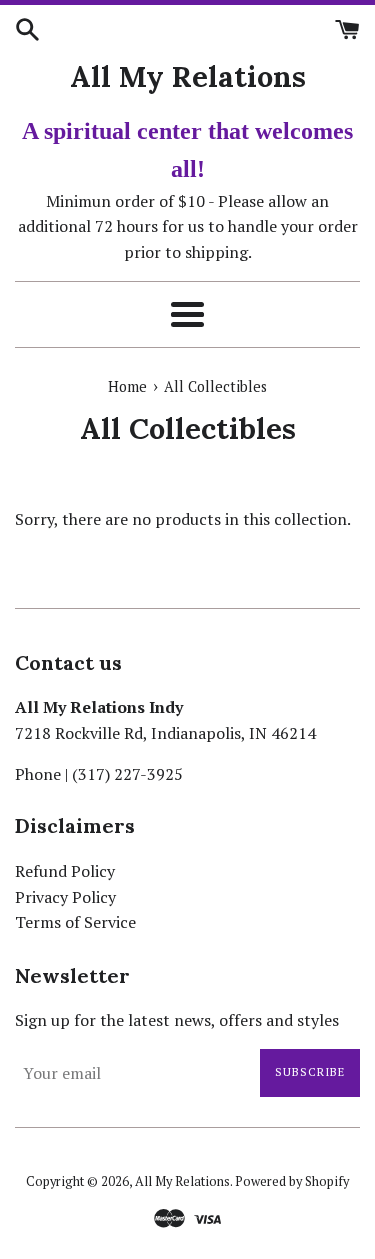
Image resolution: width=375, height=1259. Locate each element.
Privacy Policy (65, 897)
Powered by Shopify (292, 1181)
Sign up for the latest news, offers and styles (177, 1020)
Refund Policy (65, 871)
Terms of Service (75, 922)
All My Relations (188, 76)
